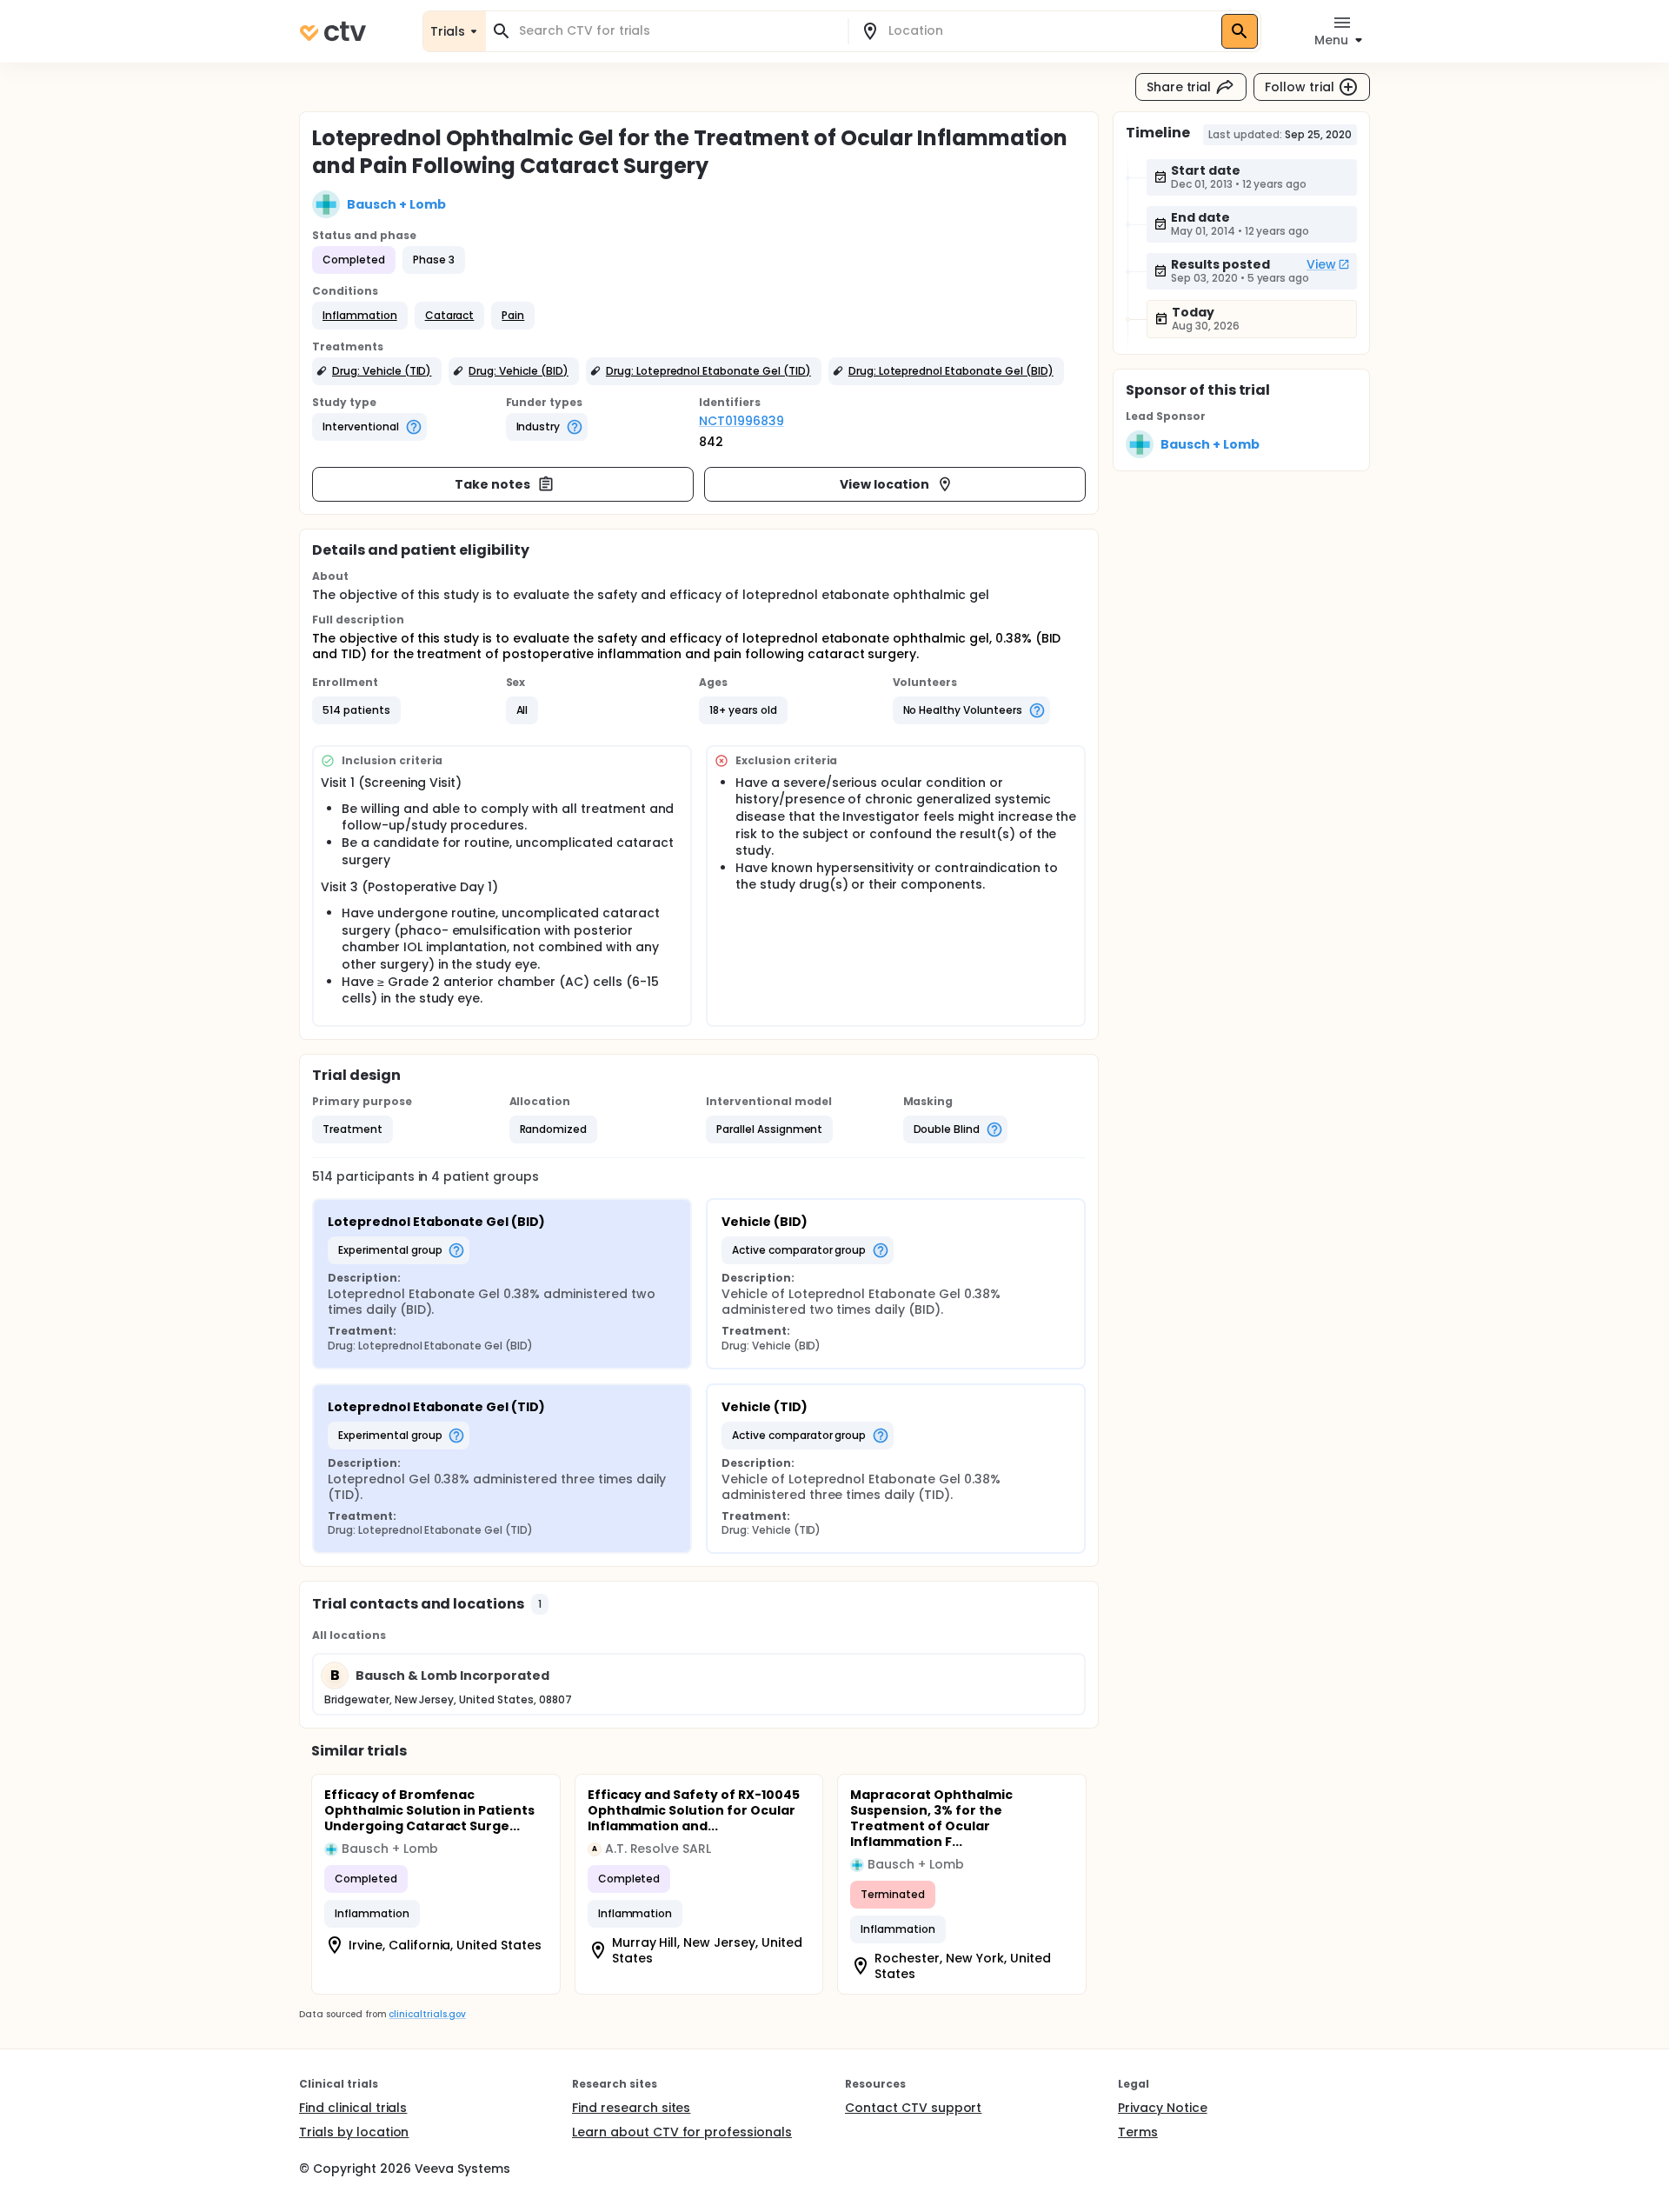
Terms (1138, 2132)
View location (884, 484)
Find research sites (631, 2108)
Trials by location (354, 2132)
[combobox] (677, 31)
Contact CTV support (913, 2108)
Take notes (492, 484)
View (1321, 264)
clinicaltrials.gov (427, 2014)
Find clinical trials (353, 2108)
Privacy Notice (1163, 2108)
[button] (360, 316)
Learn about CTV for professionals (682, 2132)
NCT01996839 (741, 421)
